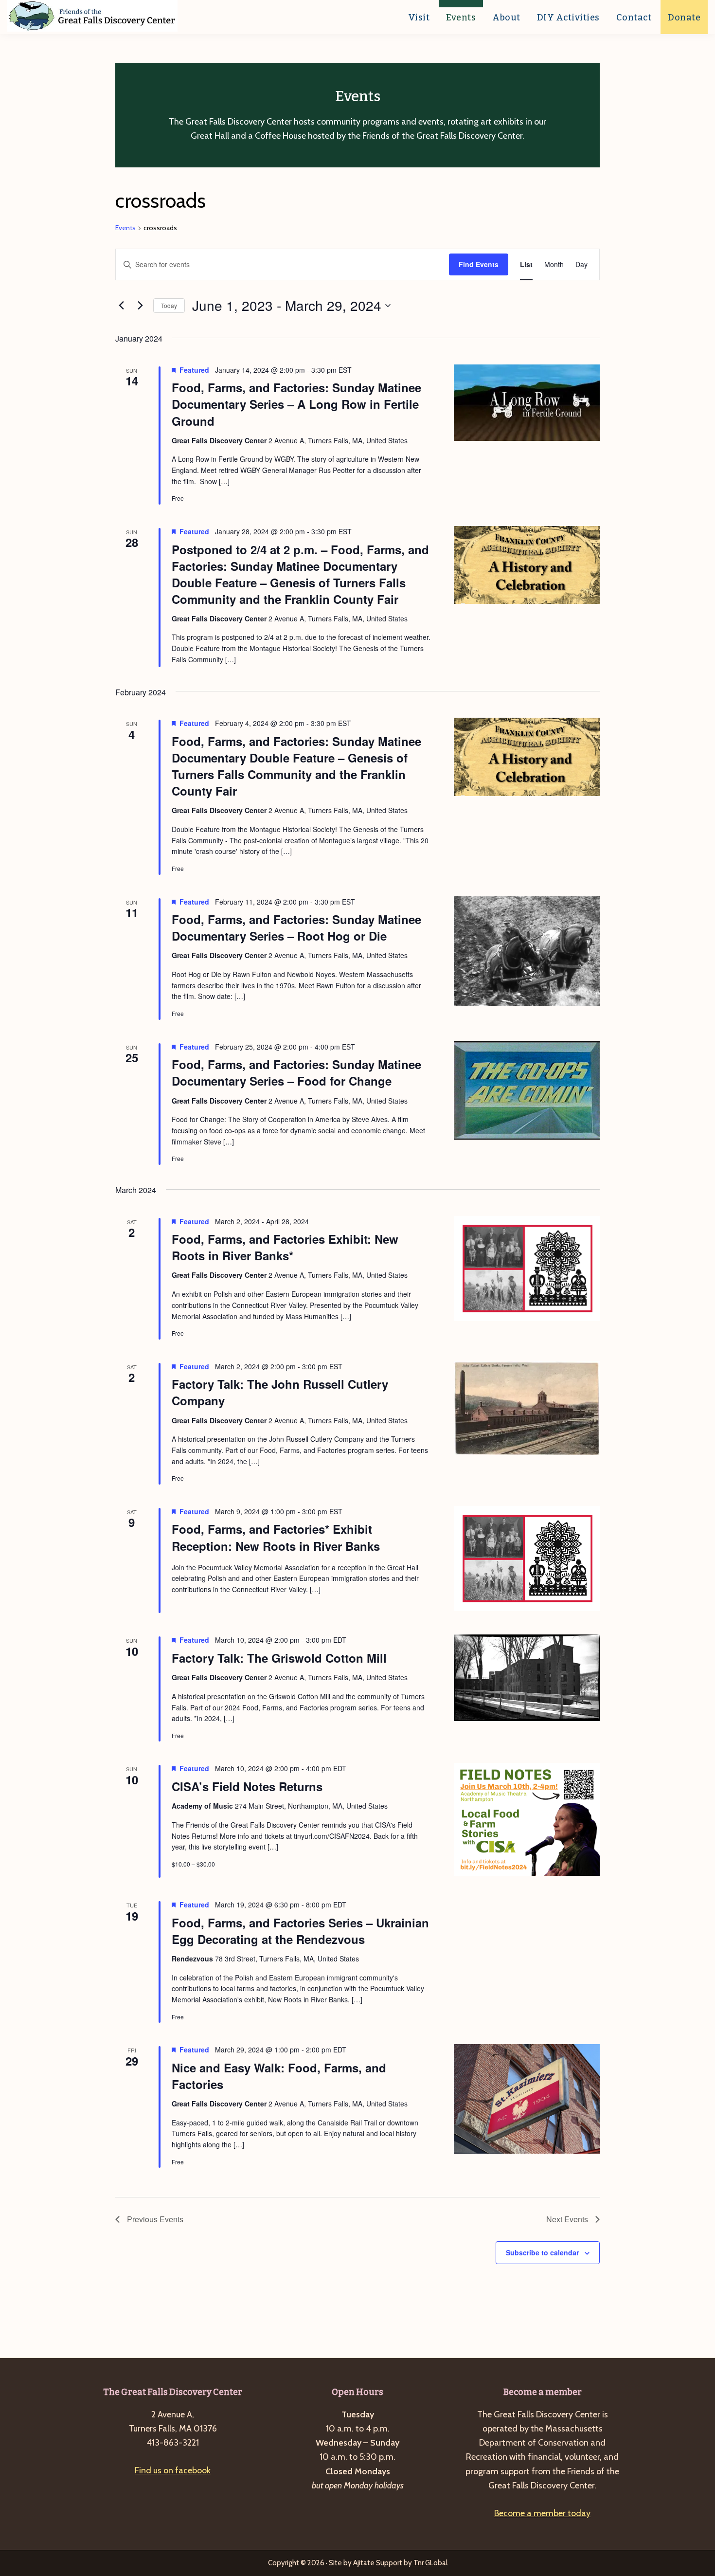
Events (125, 228)
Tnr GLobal (430, 2563)
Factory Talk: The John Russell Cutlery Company (280, 1392)
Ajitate (364, 2563)
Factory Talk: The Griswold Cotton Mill (279, 1658)
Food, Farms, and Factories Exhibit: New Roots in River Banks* (285, 1247)
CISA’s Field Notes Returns (247, 1786)
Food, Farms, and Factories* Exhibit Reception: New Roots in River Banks (276, 1537)
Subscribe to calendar (542, 2252)
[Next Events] (140, 306)
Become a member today (542, 2513)
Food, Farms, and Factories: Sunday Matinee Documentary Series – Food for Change (296, 1072)
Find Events (479, 264)
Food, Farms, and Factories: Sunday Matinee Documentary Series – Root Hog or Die (296, 927)
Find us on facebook (173, 2470)
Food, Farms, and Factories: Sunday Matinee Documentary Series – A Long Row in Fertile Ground (296, 404)
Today (169, 305)
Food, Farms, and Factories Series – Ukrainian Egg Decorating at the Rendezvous (300, 1931)
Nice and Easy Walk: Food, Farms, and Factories (279, 2076)
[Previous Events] (121, 306)
